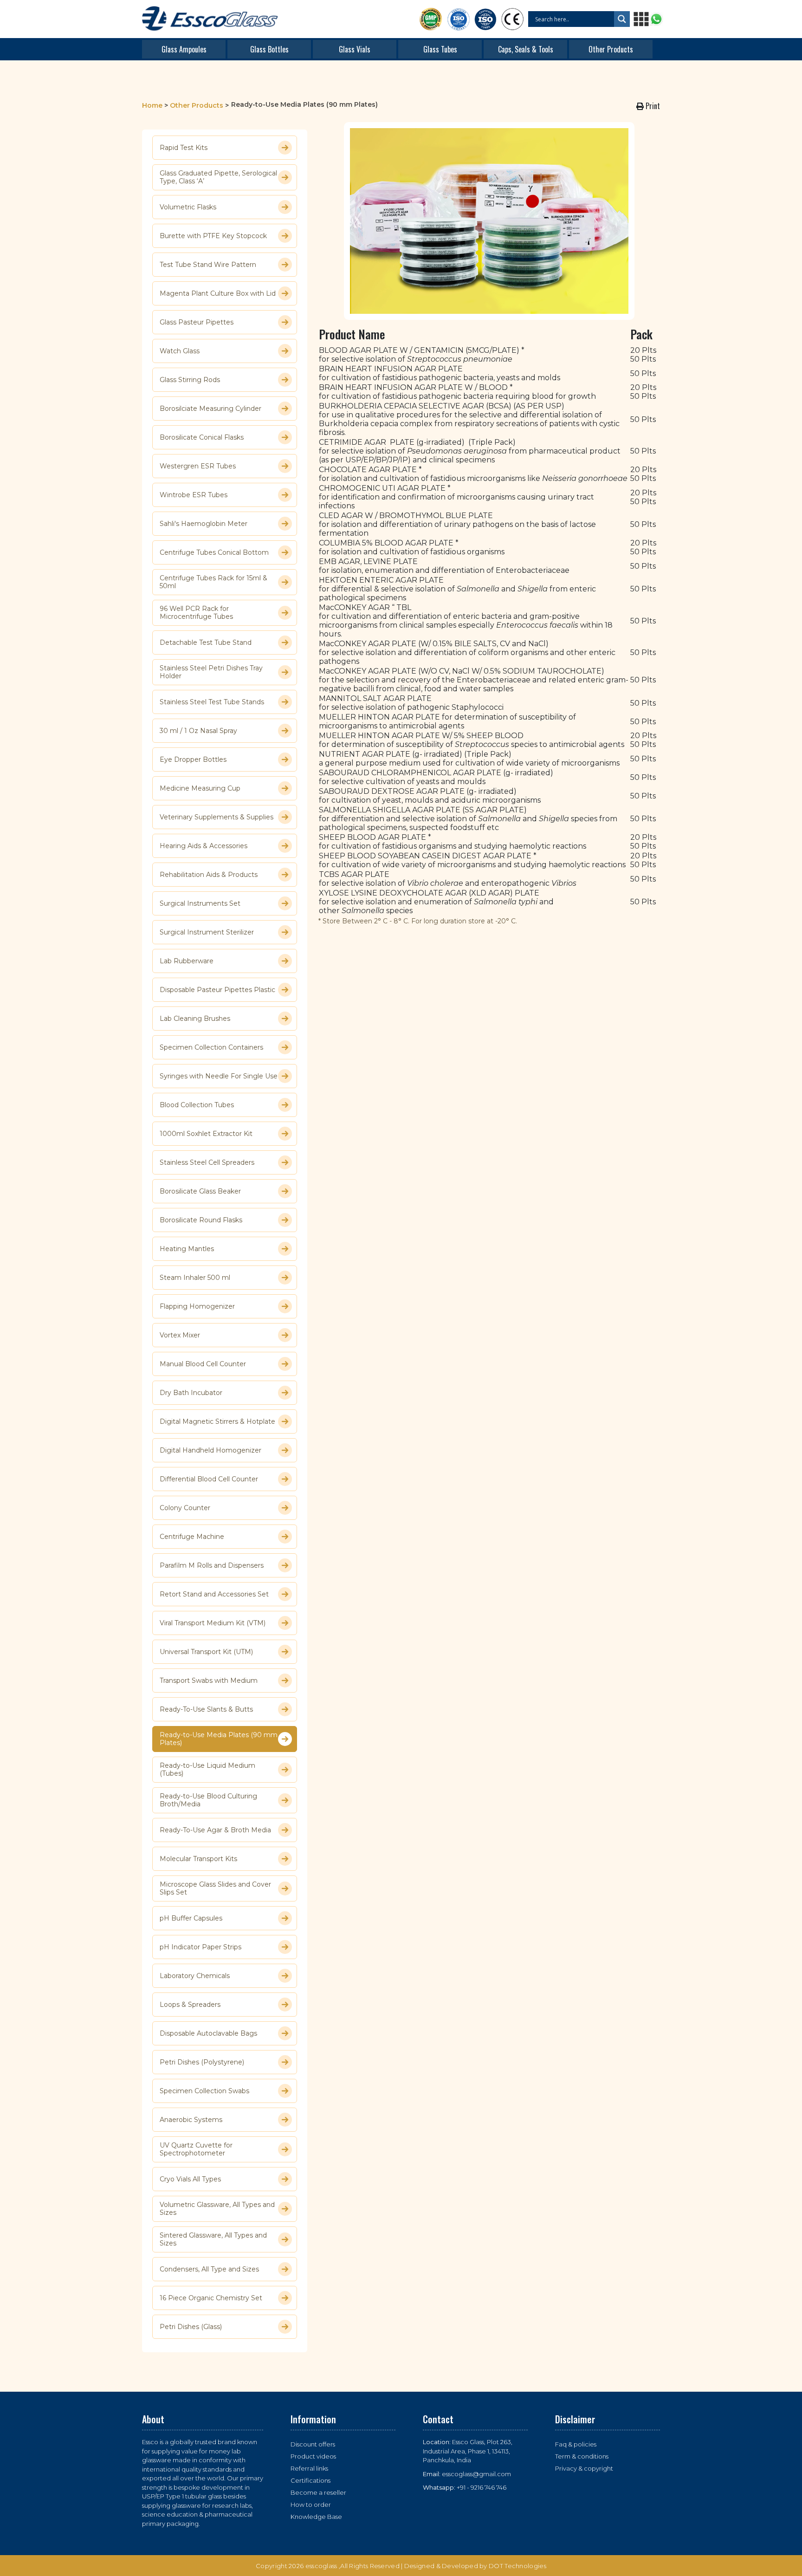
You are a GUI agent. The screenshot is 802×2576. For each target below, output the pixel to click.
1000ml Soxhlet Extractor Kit (206, 1134)
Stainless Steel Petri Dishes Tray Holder (211, 672)
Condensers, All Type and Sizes (209, 2269)
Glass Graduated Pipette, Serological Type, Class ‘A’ (218, 177)
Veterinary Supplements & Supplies (217, 817)
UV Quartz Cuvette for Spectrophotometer (196, 2149)
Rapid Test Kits (184, 148)
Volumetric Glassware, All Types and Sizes (217, 2209)
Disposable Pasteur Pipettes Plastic (217, 990)
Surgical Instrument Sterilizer (207, 932)
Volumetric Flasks (188, 207)
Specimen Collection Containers (211, 1047)
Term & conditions (582, 2456)
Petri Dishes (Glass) (191, 2327)
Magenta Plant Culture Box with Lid (218, 293)
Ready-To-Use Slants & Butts (206, 1709)
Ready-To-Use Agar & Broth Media (215, 1830)
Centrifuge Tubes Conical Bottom (214, 552)
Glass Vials (355, 49)
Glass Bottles (269, 49)
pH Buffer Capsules (191, 1918)
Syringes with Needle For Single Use (219, 1076)
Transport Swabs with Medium (209, 1681)
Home (152, 105)
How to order (311, 2505)
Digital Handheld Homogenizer (210, 1450)
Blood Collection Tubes (197, 1105)
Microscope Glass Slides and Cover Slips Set (215, 1888)
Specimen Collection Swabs (204, 2091)
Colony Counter (185, 1508)
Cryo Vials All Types (190, 2179)
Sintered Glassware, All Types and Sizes (213, 2239)
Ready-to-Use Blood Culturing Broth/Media (208, 1800)
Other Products (611, 49)
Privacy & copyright (584, 2468)
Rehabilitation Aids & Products (209, 875)
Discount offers (313, 2444)
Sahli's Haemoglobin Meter (204, 524)
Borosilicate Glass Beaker (200, 1191)
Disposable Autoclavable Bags (208, 2033)
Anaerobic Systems (191, 2120)
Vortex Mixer (180, 1335)
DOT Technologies (517, 2566)
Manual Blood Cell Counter (203, 1364)
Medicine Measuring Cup (200, 788)
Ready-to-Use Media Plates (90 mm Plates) (219, 1739)
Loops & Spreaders (190, 2005)
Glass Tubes (440, 49)
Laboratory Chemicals (195, 1976)
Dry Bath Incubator (191, 1393)
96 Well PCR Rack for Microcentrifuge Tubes (196, 613)
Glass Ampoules (184, 49)
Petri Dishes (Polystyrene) (202, 2062)
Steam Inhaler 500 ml (195, 1278)
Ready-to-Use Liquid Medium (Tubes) (207, 1770)
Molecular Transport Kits (198, 1859)
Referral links (309, 2468)
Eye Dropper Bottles (193, 759)
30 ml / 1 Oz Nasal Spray (198, 731)
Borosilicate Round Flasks (201, 1220)
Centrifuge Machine (192, 1537)
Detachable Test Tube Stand (206, 642)
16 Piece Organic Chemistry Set (211, 2298)
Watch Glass (180, 351)
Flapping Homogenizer (197, 1306)
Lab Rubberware (187, 961)
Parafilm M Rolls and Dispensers (212, 1565)
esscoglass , (323, 2566)
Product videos (313, 2456)
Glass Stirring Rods (190, 380)
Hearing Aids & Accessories (204, 846)
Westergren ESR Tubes (198, 466)
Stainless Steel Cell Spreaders (207, 1162)
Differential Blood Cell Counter (209, 1479)
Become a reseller (318, 2492)
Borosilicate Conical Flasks (202, 437)
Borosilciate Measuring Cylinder (210, 409)
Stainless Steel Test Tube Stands (212, 702)
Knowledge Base (316, 2517)
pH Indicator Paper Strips (200, 1947)
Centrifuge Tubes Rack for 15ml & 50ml (213, 582)
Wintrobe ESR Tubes (194, 495)
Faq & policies (576, 2444)
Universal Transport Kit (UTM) (206, 1652)
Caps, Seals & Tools (526, 49)
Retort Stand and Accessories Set (214, 1594)
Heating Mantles (187, 1249)
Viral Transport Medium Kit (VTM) (213, 1623)
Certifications (310, 2480)
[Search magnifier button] (622, 19)
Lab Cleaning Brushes (195, 1019)
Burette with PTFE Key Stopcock (213, 236)
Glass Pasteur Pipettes (197, 322)
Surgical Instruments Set (200, 903)
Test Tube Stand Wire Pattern (208, 265)
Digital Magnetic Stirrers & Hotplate (217, 1421)
